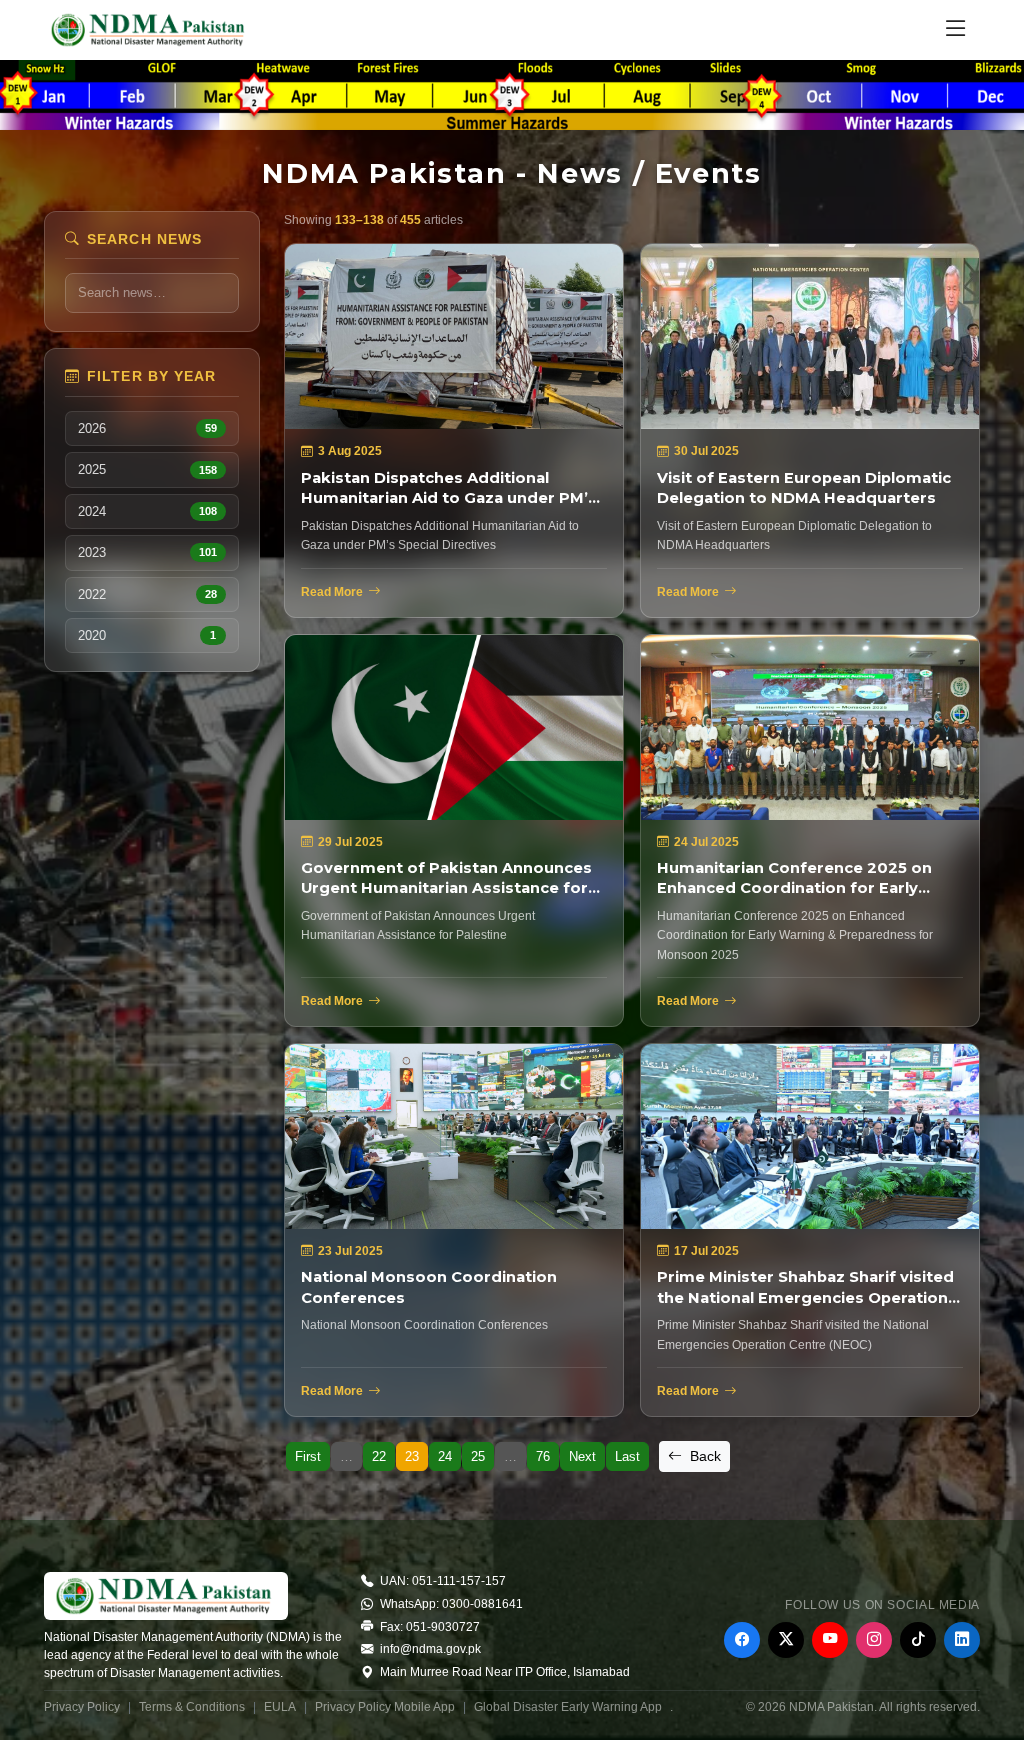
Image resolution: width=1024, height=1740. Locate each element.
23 (412, 1456)
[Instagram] (874, 1640)
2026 (147, 428)
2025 (147, 469)
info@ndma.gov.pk (429, 1649)
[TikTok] (918, 1640)
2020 (147, 635)
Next (582, 1456)
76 (543, 1456)
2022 (147, 594)
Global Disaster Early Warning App (568, 1707)
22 (379, 1456)
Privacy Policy (82, 1707)
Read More (332, 592)
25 (478, 1456)
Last (627, 1456)
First (308, 1456)
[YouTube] (830, 1640)
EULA (280, 1707)
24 (445, 1456)
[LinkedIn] (962, 1640)
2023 (147, 552)
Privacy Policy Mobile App (385, 1707)
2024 (147, 511)
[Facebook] (742, 1640)
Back (703, 1456)
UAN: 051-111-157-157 (441, 1581)
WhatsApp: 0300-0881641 (450, 1604)
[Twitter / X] (786, 1640)
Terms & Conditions (192, 1707)
